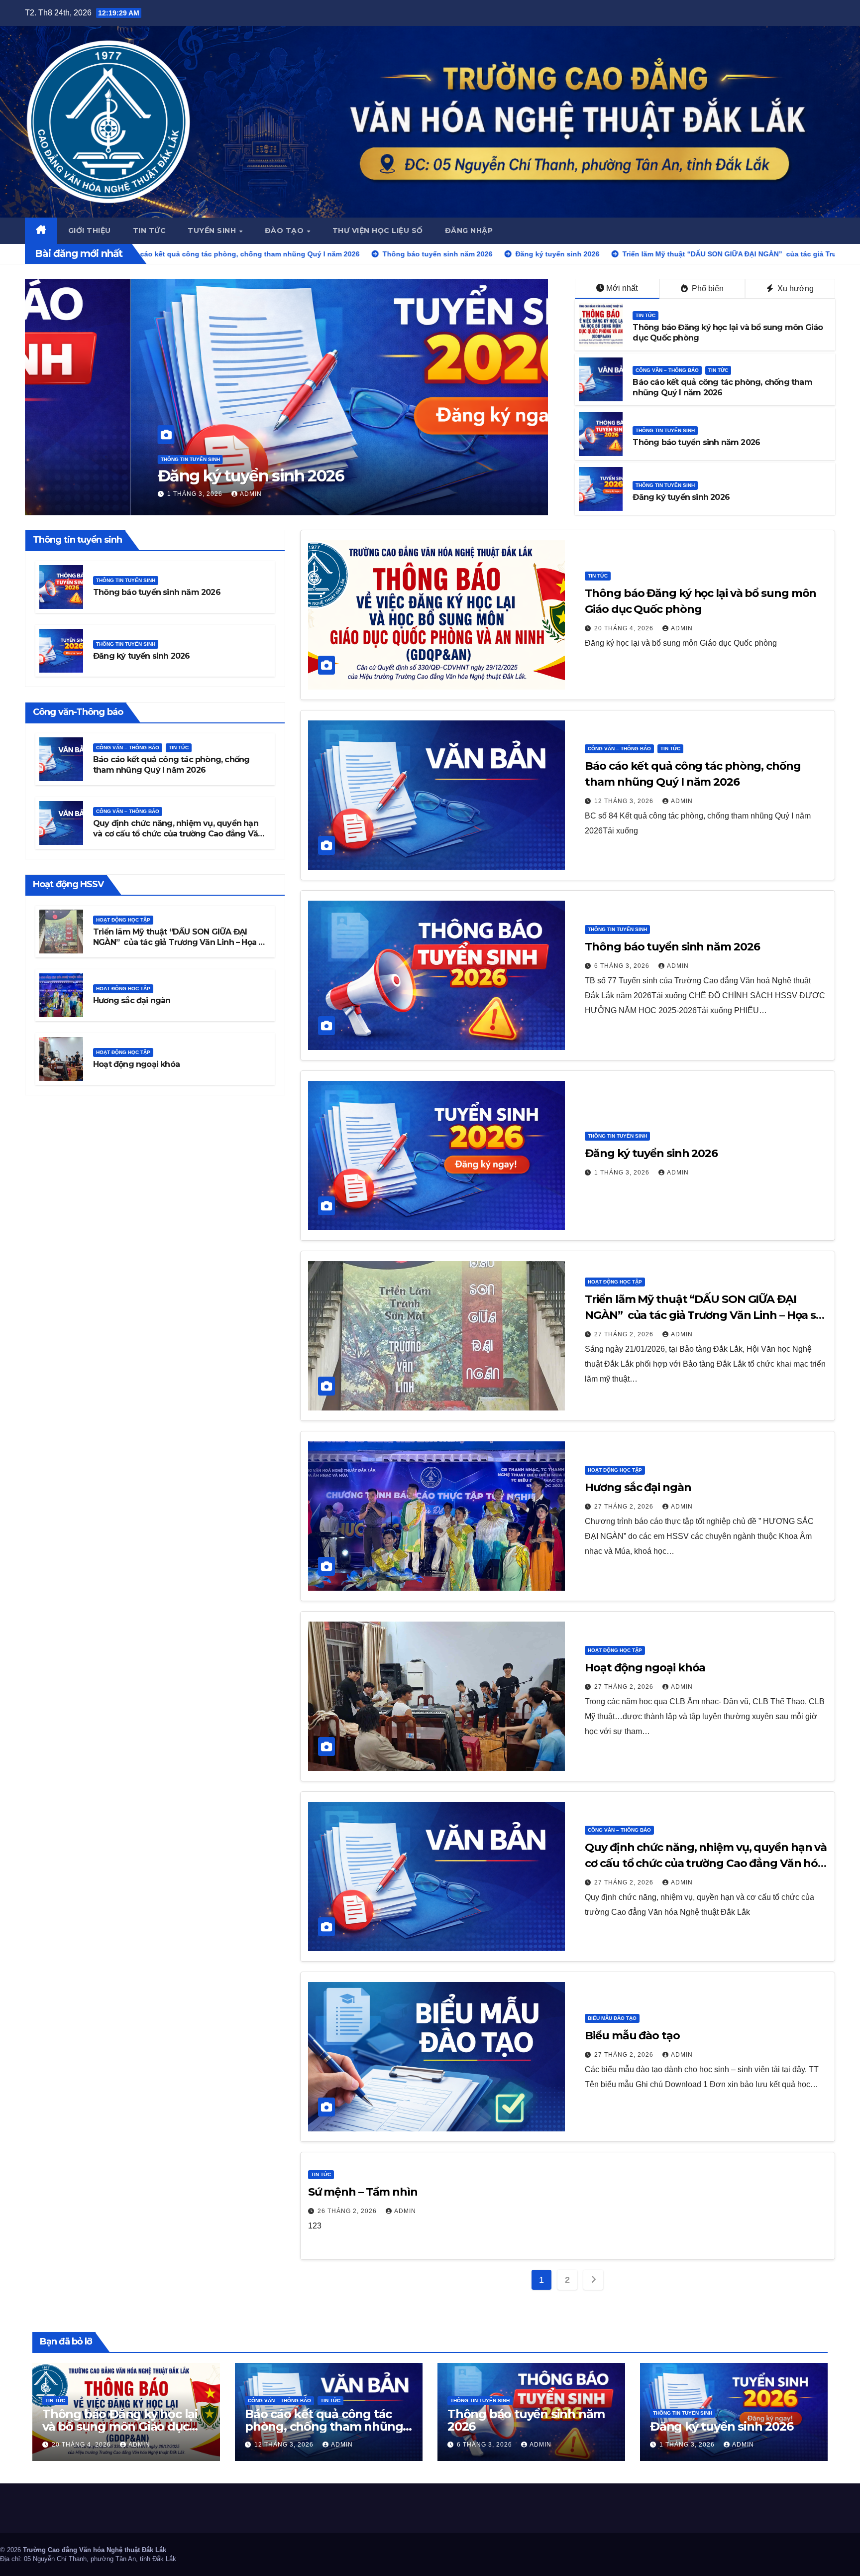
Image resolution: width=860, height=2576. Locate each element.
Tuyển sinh (213, 231)
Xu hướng (795, 289)
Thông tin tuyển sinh (665, 430)
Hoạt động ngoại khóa (136, 1065)
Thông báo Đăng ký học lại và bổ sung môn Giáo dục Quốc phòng (120, 2426)
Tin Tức (645, 315)
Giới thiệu (90, 231)
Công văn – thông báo (667, 370)
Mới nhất (622, 288)
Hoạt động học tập (82, 440)
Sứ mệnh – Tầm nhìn (363, 2192)
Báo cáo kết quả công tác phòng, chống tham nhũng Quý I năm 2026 (171, 765)
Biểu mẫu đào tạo (612, 2018)
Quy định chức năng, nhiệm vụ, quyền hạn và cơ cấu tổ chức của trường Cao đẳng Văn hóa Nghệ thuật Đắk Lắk (178, 834)
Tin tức (150, 231)
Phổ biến (707, 289)
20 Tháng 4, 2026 (625, 628)
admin (149, 494)
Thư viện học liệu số (378, 231)
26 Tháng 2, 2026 (348, 2211)
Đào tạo (285, 231)
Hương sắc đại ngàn (132, 1001)
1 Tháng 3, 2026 (623, 1172)
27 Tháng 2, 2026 (92, 494)
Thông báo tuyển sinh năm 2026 (696, 442)
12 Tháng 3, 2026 (625, 801)
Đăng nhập (469, 231)
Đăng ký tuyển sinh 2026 (681, 497)
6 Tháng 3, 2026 (623, 966)
